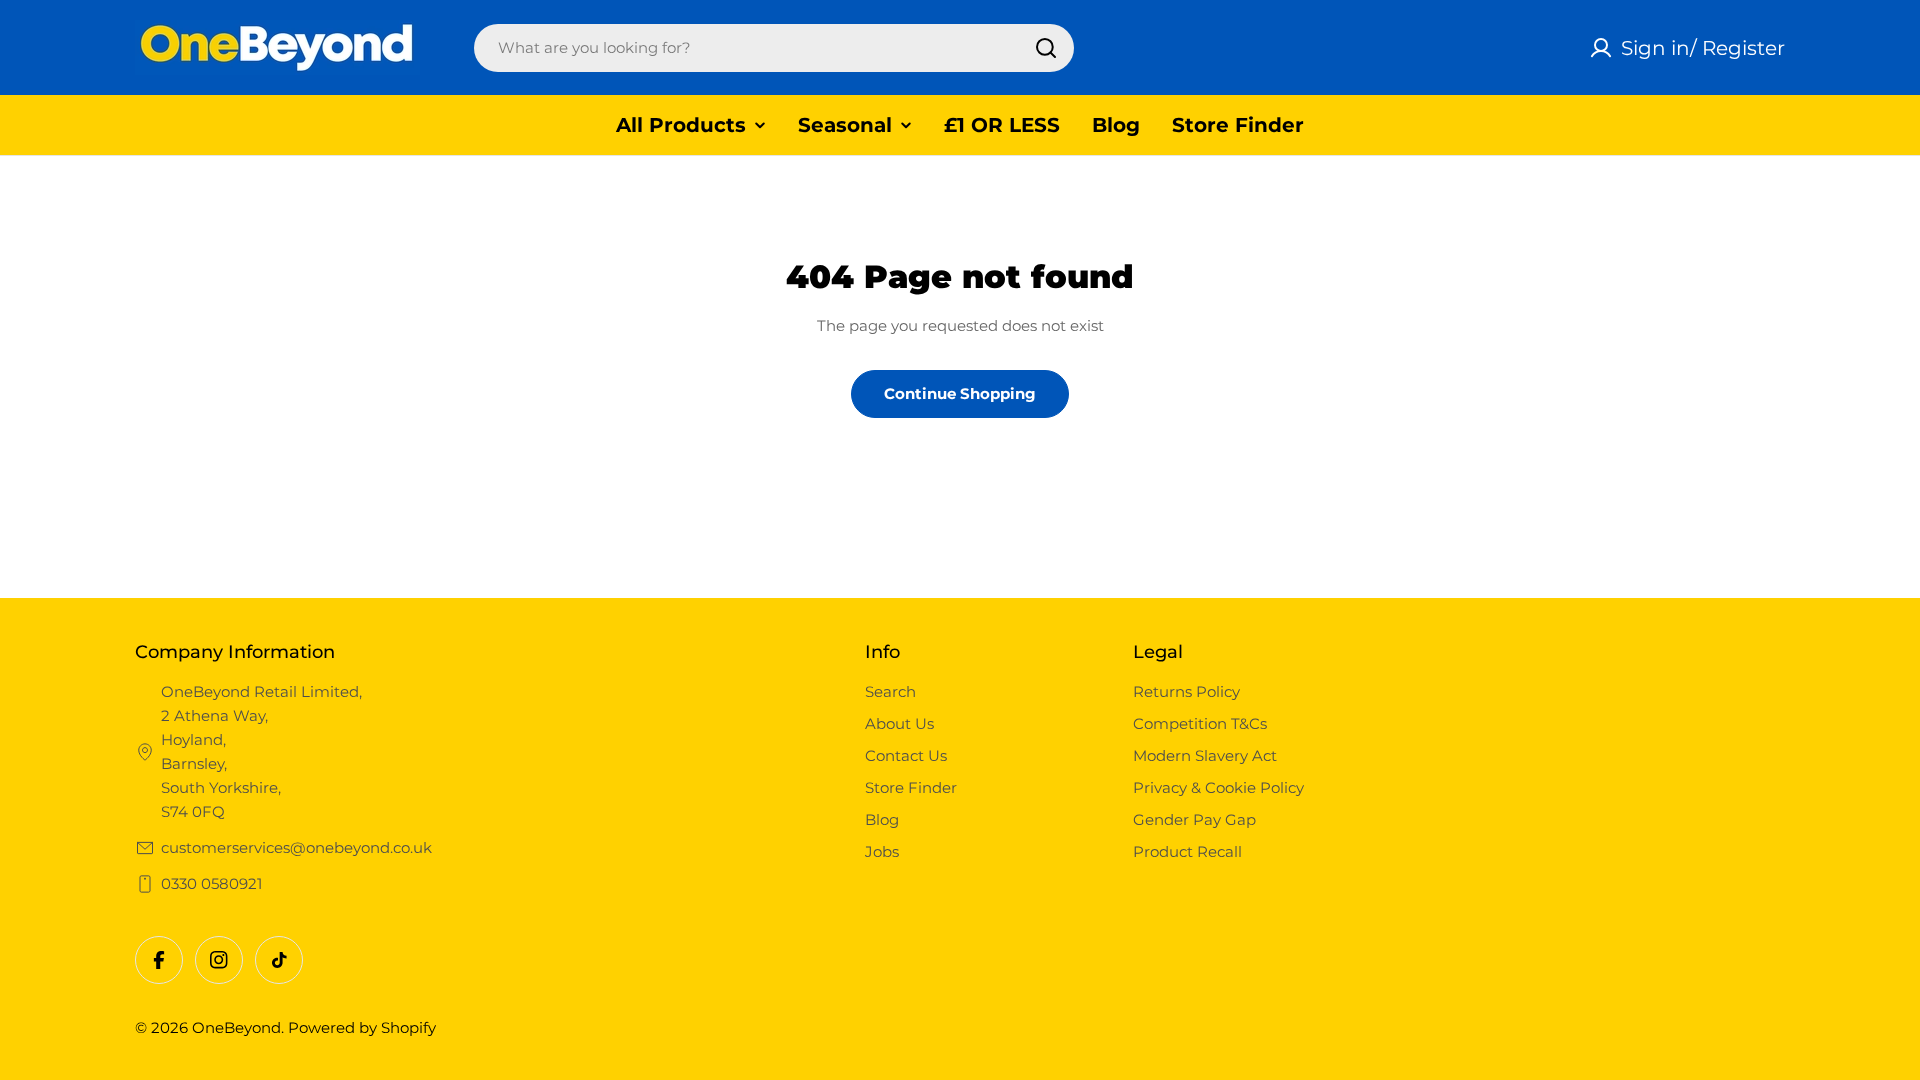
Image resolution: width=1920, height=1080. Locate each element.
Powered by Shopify (362, 1027)
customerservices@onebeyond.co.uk (296, 847)
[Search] (1046, 48)
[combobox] (774, 48)
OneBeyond (236, 1027)
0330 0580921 (211, 883)
